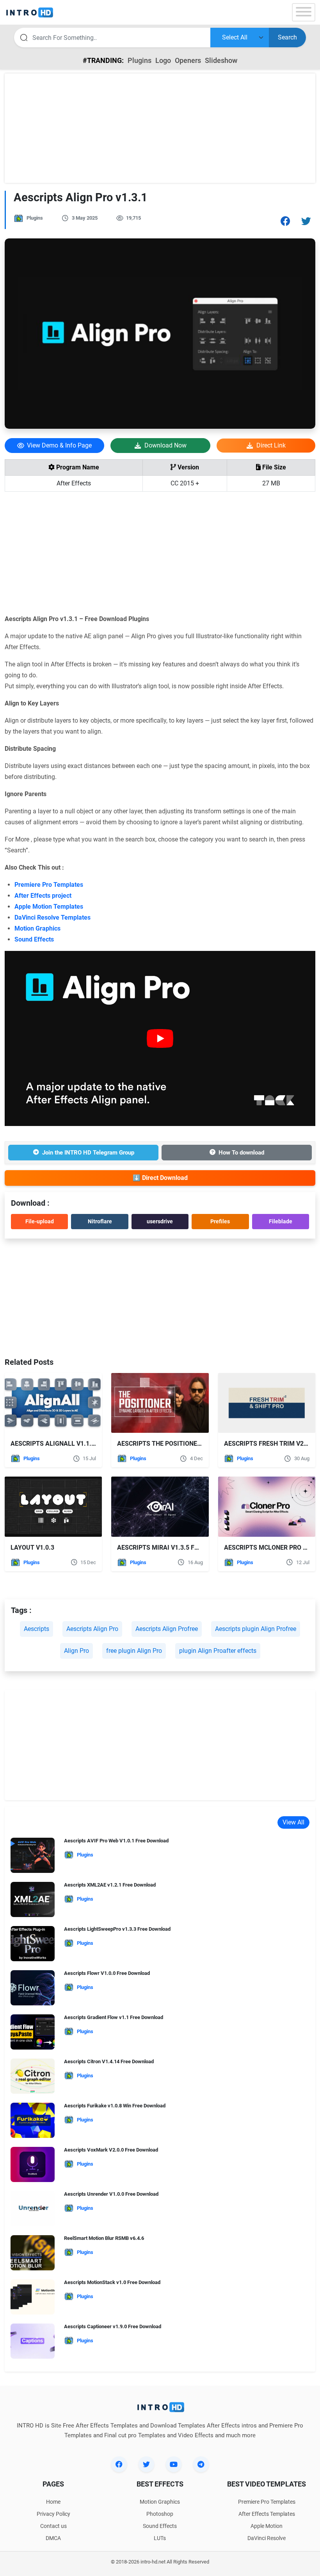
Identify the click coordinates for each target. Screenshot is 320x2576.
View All (293, 1822)
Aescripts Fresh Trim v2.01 (268, 1444)
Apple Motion (267, 2526)
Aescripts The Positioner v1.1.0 (169, 1444)
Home (53, 2502)
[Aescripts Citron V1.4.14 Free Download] (33, 2079)
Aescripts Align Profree (167, 1629)
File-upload (40, 1221)
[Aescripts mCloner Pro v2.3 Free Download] (267, 1506)
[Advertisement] (160, 128)
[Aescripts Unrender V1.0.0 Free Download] (33, 2211)
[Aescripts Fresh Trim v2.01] (267, 1403)
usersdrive (160, 1221)
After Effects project (43, 896)
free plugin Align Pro (134, 1651)
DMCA (53, 2538)
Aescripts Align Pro (92, 1629)
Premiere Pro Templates (49, 885)
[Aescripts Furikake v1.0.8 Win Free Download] (33, 2123)
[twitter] (146, 2464)
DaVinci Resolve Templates (52, 917)
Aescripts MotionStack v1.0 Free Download (112, 2282)
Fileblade (281, 1221)
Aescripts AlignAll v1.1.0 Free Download (78, 1444)
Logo (163, 60)
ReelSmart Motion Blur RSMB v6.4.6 (104, 2238)
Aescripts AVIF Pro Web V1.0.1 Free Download (116, 1841)
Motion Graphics (37, 928)
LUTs (160, 2538)
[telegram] (201, 2464)
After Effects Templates (267, 2514)
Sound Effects (34, 939)
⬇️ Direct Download (160, 1178)
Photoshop (160, 2514)
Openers (188, 60)
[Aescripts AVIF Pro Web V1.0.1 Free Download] (33, 1858)
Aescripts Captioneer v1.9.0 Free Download (113, 2326)
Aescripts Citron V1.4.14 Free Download (109, 2061)
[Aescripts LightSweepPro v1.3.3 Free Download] (33, 1946)
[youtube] (174, 2464)
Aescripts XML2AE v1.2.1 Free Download (110, 1885)
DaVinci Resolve (267, 2538)
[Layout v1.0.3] (53, 1506)
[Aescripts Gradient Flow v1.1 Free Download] (33, 2034)
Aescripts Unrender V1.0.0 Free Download (111, 2194)
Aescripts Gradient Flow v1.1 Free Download (114, 2017)
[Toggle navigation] (304, 12)
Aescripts (36, 1629)
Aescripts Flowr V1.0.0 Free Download (107, 1973)
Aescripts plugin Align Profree (256, 1629)
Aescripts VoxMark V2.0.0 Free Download (111, 2150)
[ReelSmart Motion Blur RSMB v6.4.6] (33, 2255)
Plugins (140, 60)
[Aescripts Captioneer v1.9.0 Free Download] (33, 2344)
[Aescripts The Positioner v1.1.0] (160, 1403)
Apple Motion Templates (49, 907)
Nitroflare (100, 1221)
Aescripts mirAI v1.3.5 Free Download (179, 1548)
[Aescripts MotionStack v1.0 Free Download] (33, 2299)
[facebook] (119, 2464)
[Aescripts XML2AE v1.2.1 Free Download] (33, 1902)
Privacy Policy (53, 2514)
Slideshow (221, 60)
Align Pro (76, 1651)
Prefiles (220, 1221)
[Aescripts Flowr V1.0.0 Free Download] (33, 1990)
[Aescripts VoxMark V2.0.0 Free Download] (33, 2167)
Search (287, 37)
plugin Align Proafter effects (218, 1651)
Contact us (53, 2526)
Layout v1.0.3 (32, 1548)
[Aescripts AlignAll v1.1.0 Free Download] (53, 1403)
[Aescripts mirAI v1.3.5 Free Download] (160, 1506)
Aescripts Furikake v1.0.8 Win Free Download (115, 2106)
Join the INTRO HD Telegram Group (88, 1153)
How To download (241, 1153)
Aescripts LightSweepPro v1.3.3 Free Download (117, 1929)
